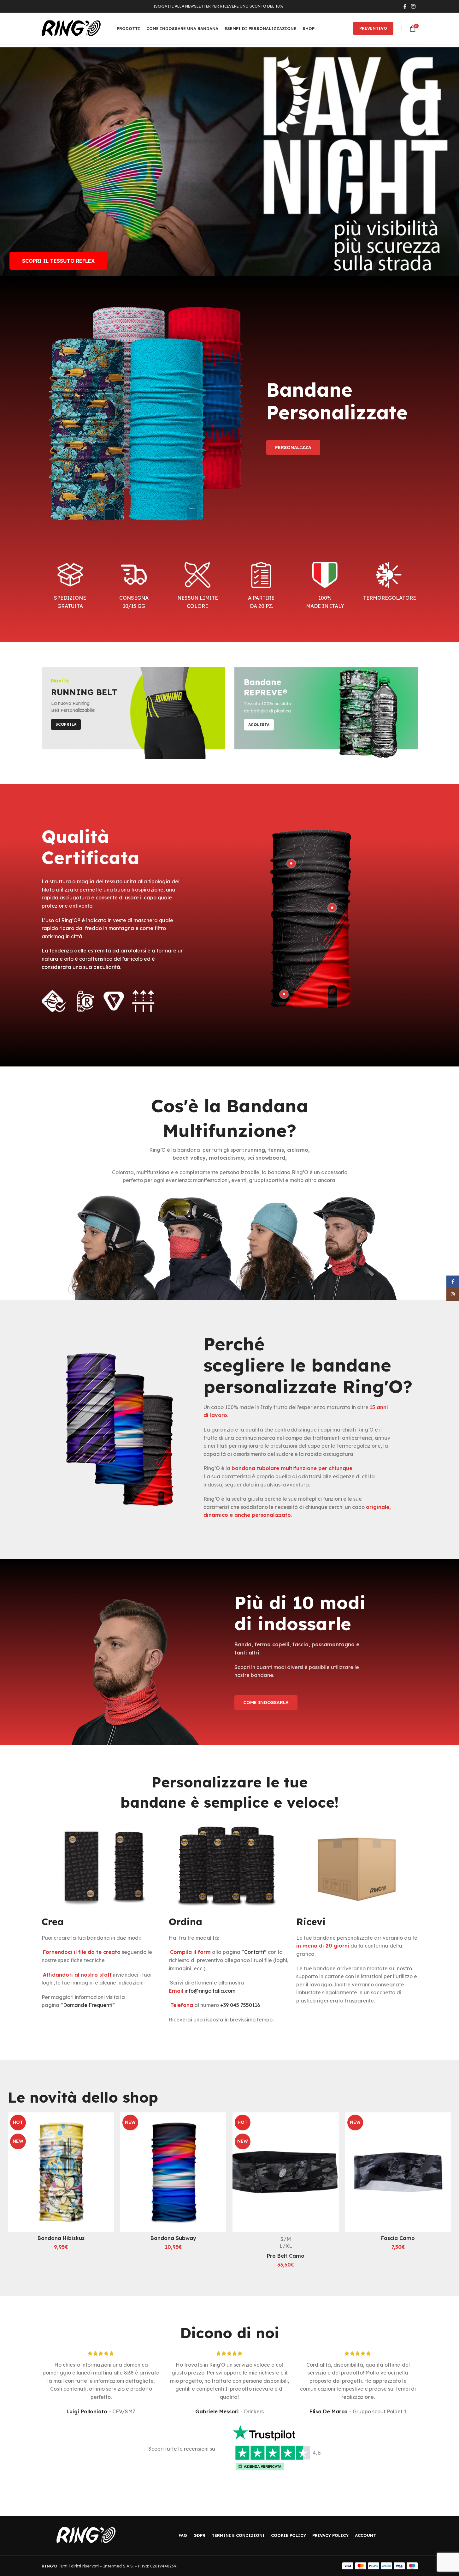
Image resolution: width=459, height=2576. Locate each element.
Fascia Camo (398, 2238)
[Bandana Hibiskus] (61, 2172)
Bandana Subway (173, 2238)
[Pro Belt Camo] (285, 2172)
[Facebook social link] (405, 6)
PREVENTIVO (373, 28)
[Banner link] (133, 713)
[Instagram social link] (413, 6)
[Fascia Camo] (398, 2172)
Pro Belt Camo (286, 2256)
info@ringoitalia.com (210, 1991)
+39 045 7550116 (240, 2005)
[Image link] (86, 2535)
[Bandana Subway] (173, 2172)
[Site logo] (71, 28)
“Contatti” (254, 1952)
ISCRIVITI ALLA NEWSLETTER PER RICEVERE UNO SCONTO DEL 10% (218, 6)
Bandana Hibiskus (61, 2238)
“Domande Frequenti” (88, 2005)
